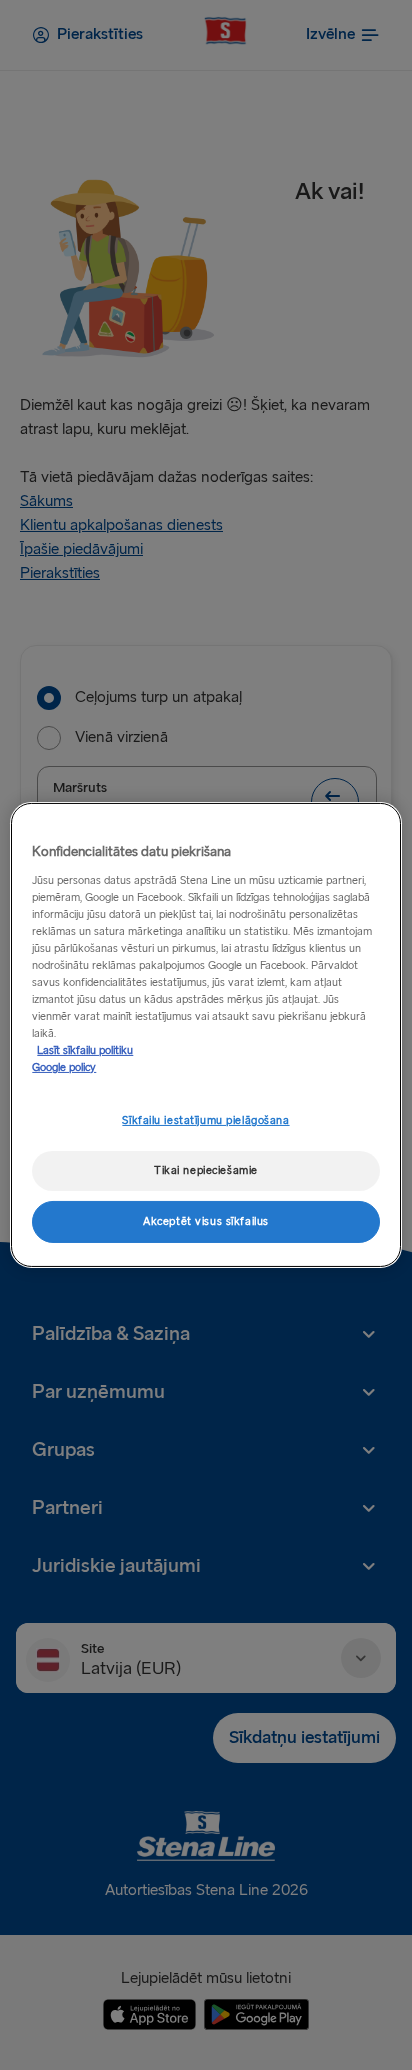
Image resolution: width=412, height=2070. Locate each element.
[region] (205, 1035)
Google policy (64, 1067)
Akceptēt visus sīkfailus (206, 1221)
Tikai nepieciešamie (206, 1170)
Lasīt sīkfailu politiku (85, 1050)
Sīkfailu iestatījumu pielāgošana (205, 1120)
